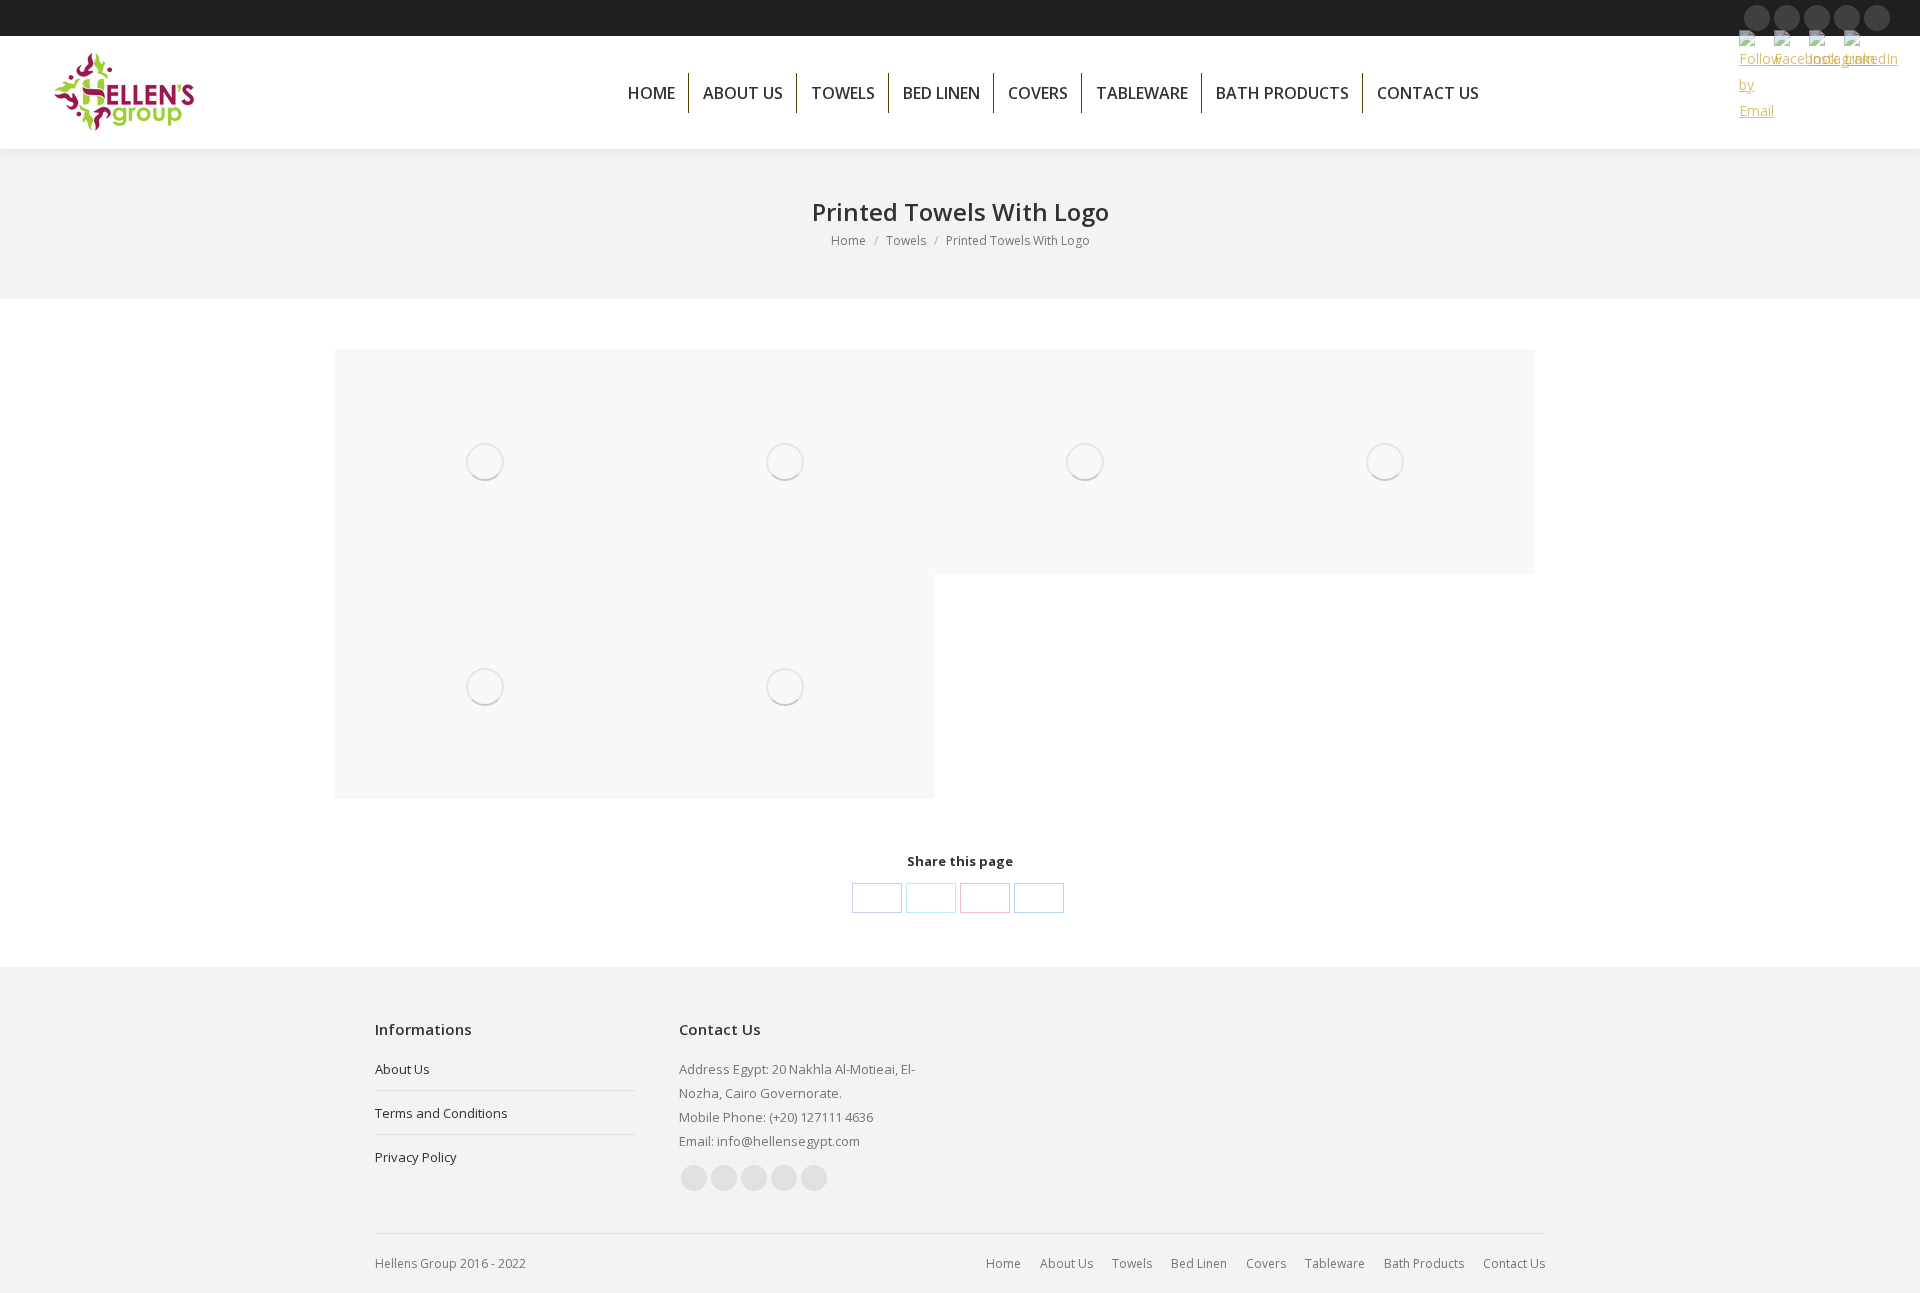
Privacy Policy (416, 1157)
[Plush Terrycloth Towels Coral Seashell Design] (1085, 461)
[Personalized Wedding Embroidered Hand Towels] (1385, 461)
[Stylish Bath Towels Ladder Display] (785, 686)
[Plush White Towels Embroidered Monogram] (485, 461)
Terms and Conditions (441, 1113)
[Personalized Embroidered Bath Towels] (785, 461)
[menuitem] (651, 93)
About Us (402, 1069)
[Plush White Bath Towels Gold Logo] (485, 686)
